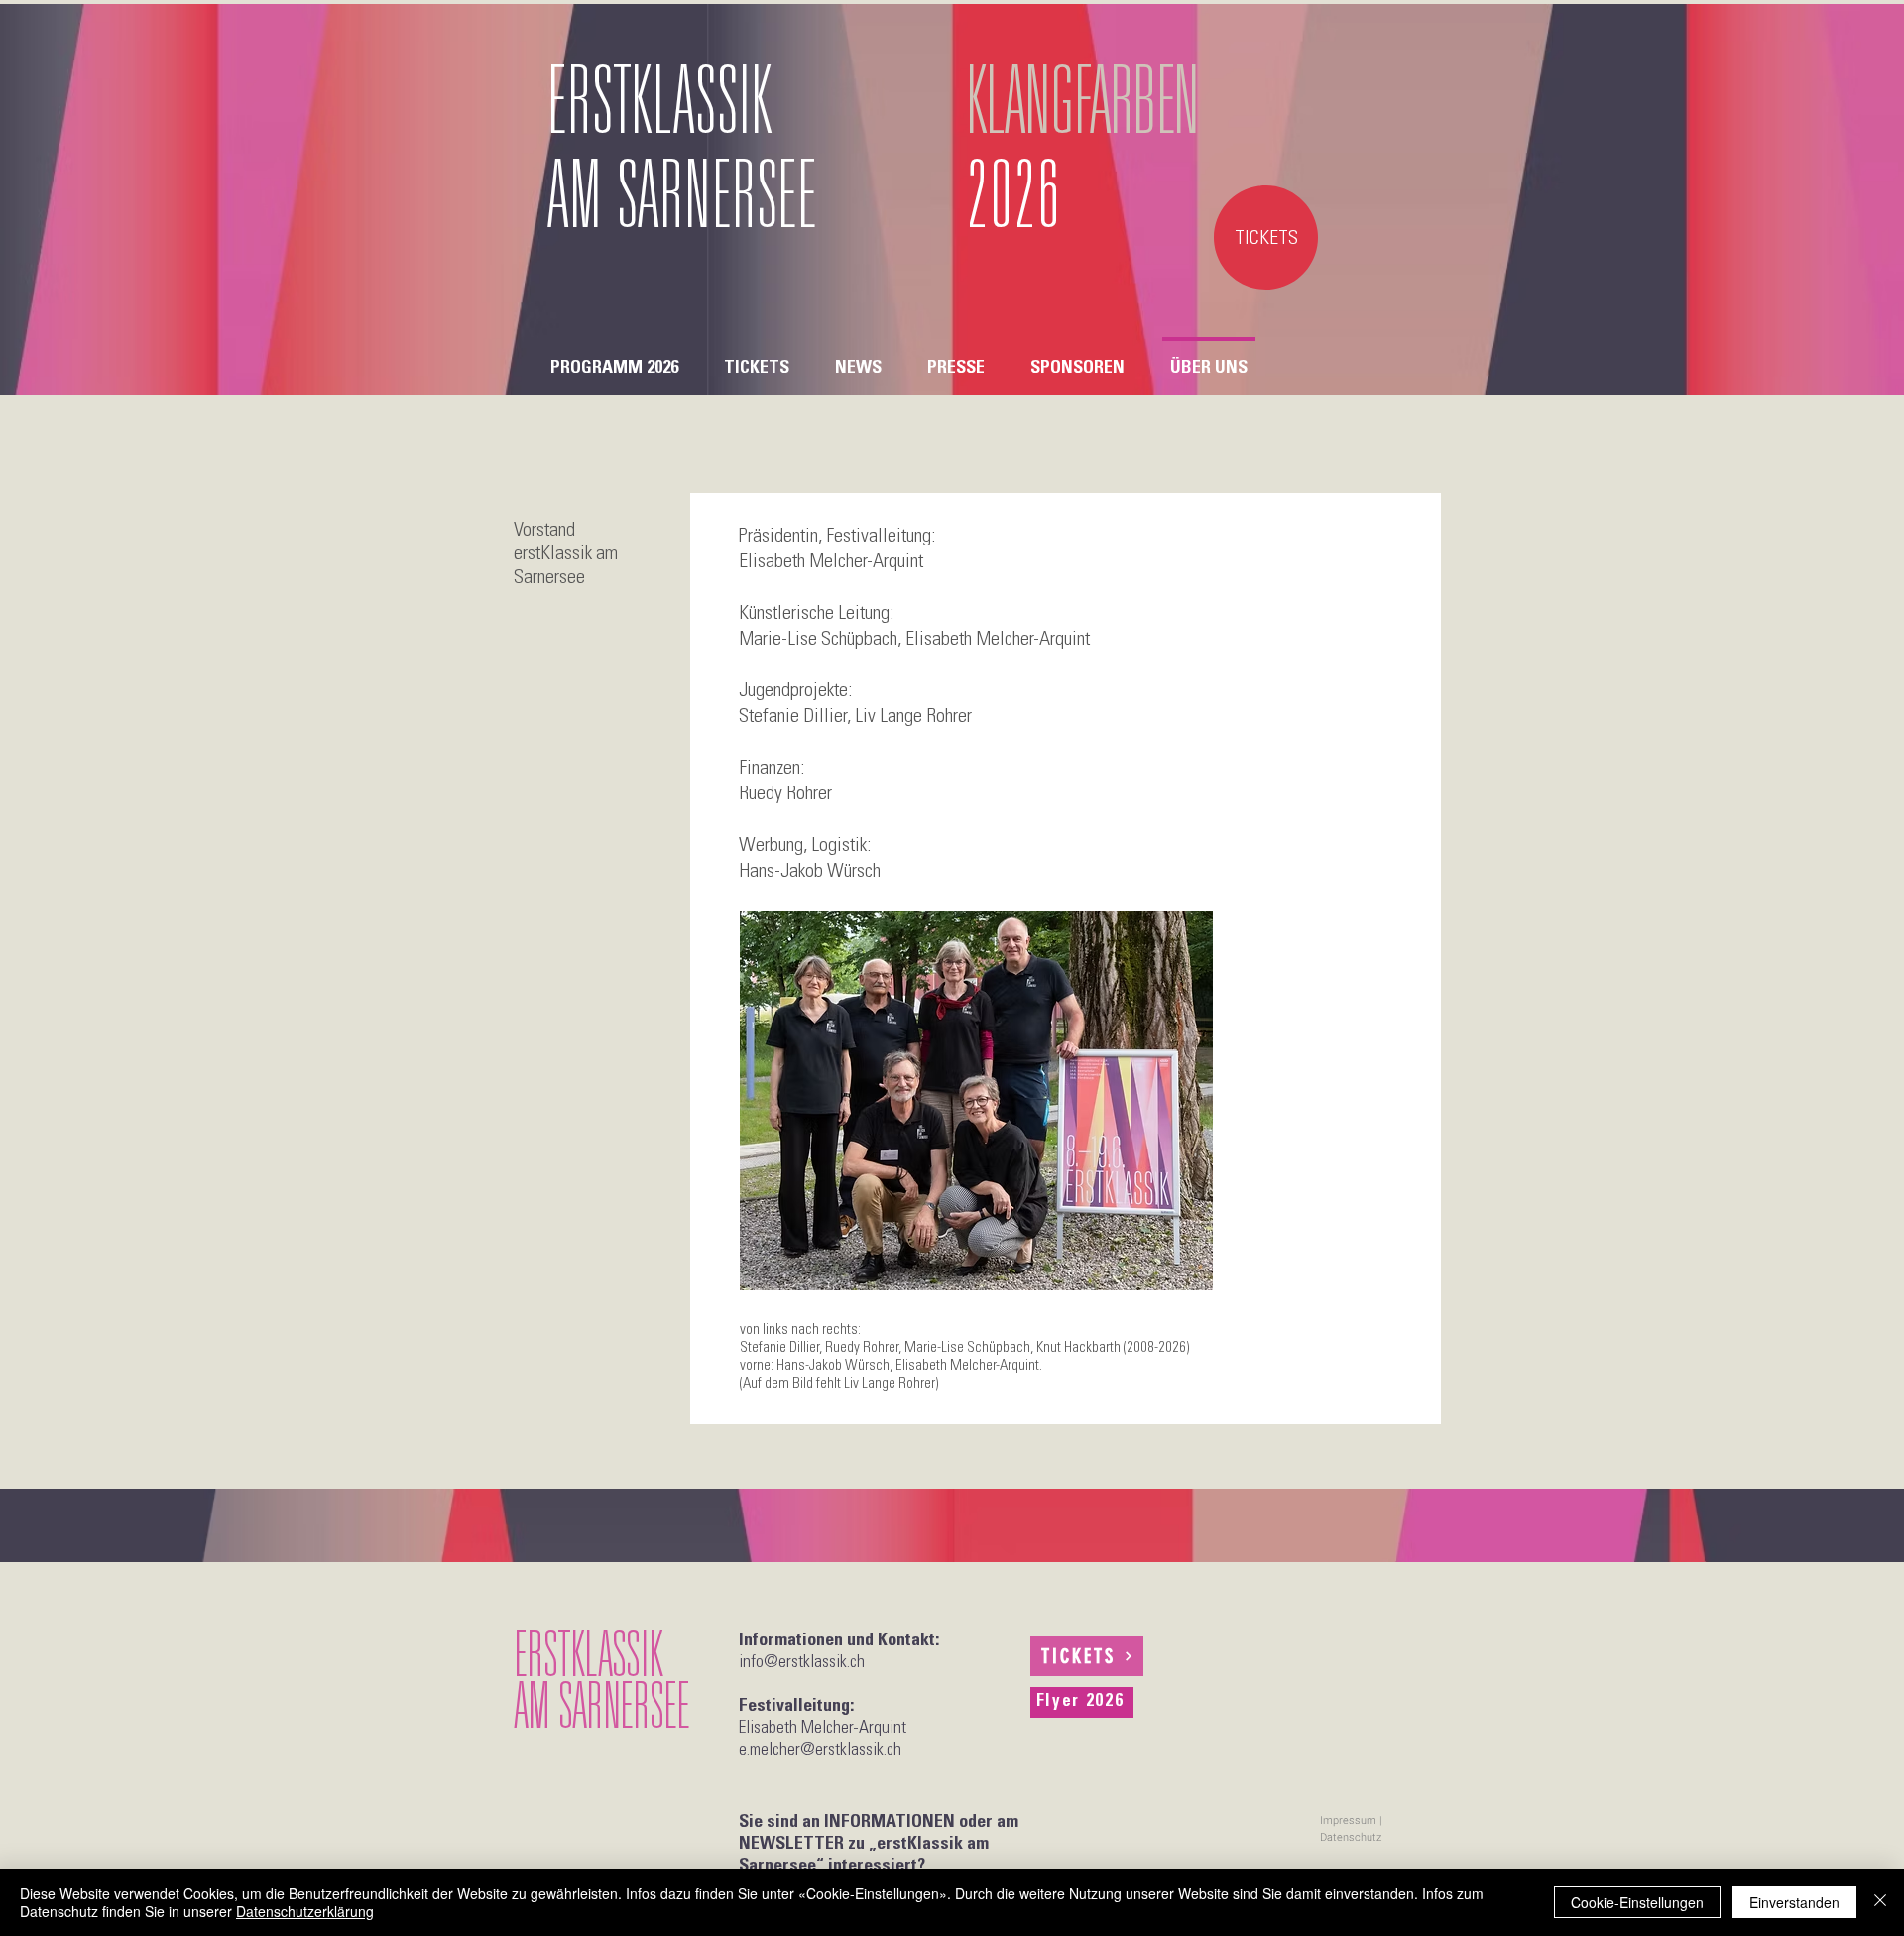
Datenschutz (1351, 1837)
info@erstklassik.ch (802, 1663)
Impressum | (1351, 1820)
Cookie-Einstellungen (1637, 1902)
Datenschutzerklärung (305, 1911)
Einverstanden (1794, 1902)
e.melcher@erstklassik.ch (820, 1751)
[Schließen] (1880, 1902)
